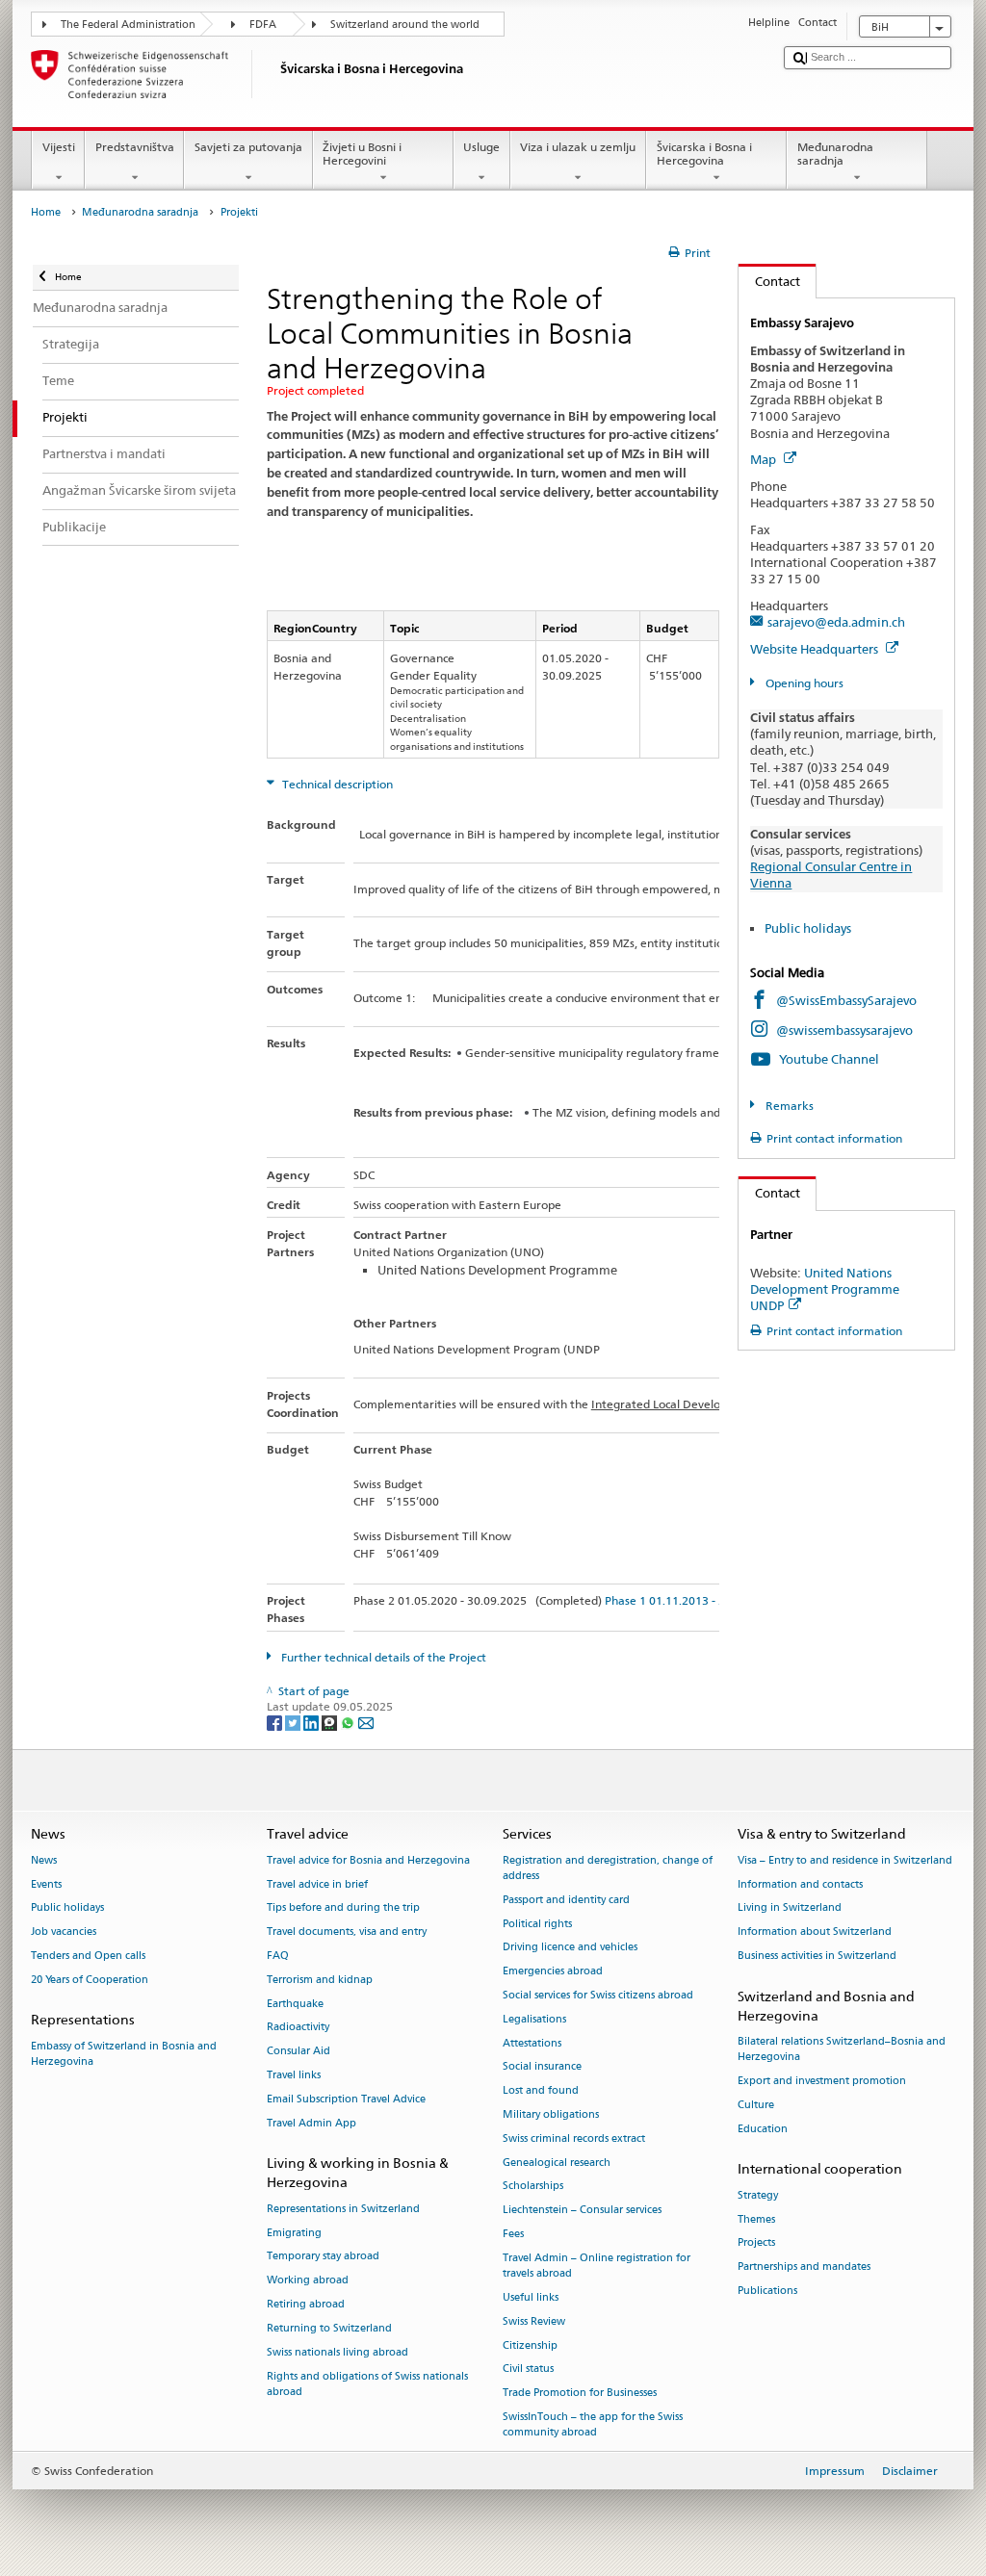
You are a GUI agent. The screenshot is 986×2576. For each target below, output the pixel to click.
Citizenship (530, 2345)
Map (765, 459)
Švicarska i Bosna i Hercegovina (704, 154)
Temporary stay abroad (323, 2257)
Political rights (537, 1924)
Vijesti (59, 147)
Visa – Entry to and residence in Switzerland (845, 1860)
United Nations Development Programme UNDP (825, 1289)
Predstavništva (135, 147)
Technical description (336, 784)
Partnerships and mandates (804, 2267)
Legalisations (534, 2019)
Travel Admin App (311, 2123)
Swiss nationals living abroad (337, 2352)
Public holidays (808, 928)
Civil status (528, 2370)
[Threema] (331, 1722)
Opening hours (803, 683)
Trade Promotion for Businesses (580, 2394)
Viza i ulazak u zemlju (578, 147)
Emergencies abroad (553, 1972)
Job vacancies (64, 1932)
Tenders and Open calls (88, 1956)
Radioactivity (298, 2028)
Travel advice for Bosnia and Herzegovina (368, 1860)
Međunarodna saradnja (835, 154)
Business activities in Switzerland (817, 1956)
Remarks (788, 1106)
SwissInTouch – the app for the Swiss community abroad (593, 2424)
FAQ (278, 1956)
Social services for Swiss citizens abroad (598, 1995)
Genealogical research (557, 2163)
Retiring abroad (306, 2304)
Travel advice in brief (317, 1884)
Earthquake (295, 2004)
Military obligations (551, 2114)
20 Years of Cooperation (90, 1980)
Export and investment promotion (822, 2082)
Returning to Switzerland (329, 2328)
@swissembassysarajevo (844, 1030)
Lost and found (541, 2091)
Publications (767, 2291)
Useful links (531, 2297)
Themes (756, 2219)
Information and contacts (800, 1884)
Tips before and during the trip (343, 1908)
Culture (756, 2105)
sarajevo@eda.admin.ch (836, 622)
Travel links (294, 2075)
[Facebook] (276, 1722)
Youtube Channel (829, 1059)
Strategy (758, 2195)
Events (46, 1884)
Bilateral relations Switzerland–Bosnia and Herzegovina (842, 2050)
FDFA (263, 25)
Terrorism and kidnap (320, 1980)
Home (46, 212)
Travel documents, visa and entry (347, 1932)
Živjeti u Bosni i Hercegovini (362, 154)
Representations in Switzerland (343, 2209)
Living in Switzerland (790, 1908)
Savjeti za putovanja (248, 147)
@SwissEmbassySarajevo (846, 1000)
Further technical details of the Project (382, 1657)
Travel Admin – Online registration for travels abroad (597, 2266)
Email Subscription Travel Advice (346, 2099)
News (44, 1860)
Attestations (532, 2043)
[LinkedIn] (312, 1722)
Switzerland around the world (405, 25)
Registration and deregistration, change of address (608, 1868)
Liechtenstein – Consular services (582, 2211)
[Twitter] (294, 1722)
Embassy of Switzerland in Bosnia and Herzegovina (124, 2054)
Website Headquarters (816, 649)
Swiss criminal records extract (574, 2138)
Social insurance (542, 2067)
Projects (756, 2243)
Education (763, 2129)
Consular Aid (298, 2052)
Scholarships (533, 2187)
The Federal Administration (128, 25)
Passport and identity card (566, 1900)
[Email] (366, 1722)
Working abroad (308, 2281)
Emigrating (294, 2233)
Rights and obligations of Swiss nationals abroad (367, 2384)
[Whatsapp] (349, 1722)
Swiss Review (534, 2321)
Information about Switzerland (815, 1932)
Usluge (481, 147)
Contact (769, 281)
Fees (513, 2234)
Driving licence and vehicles (570, 1948)
